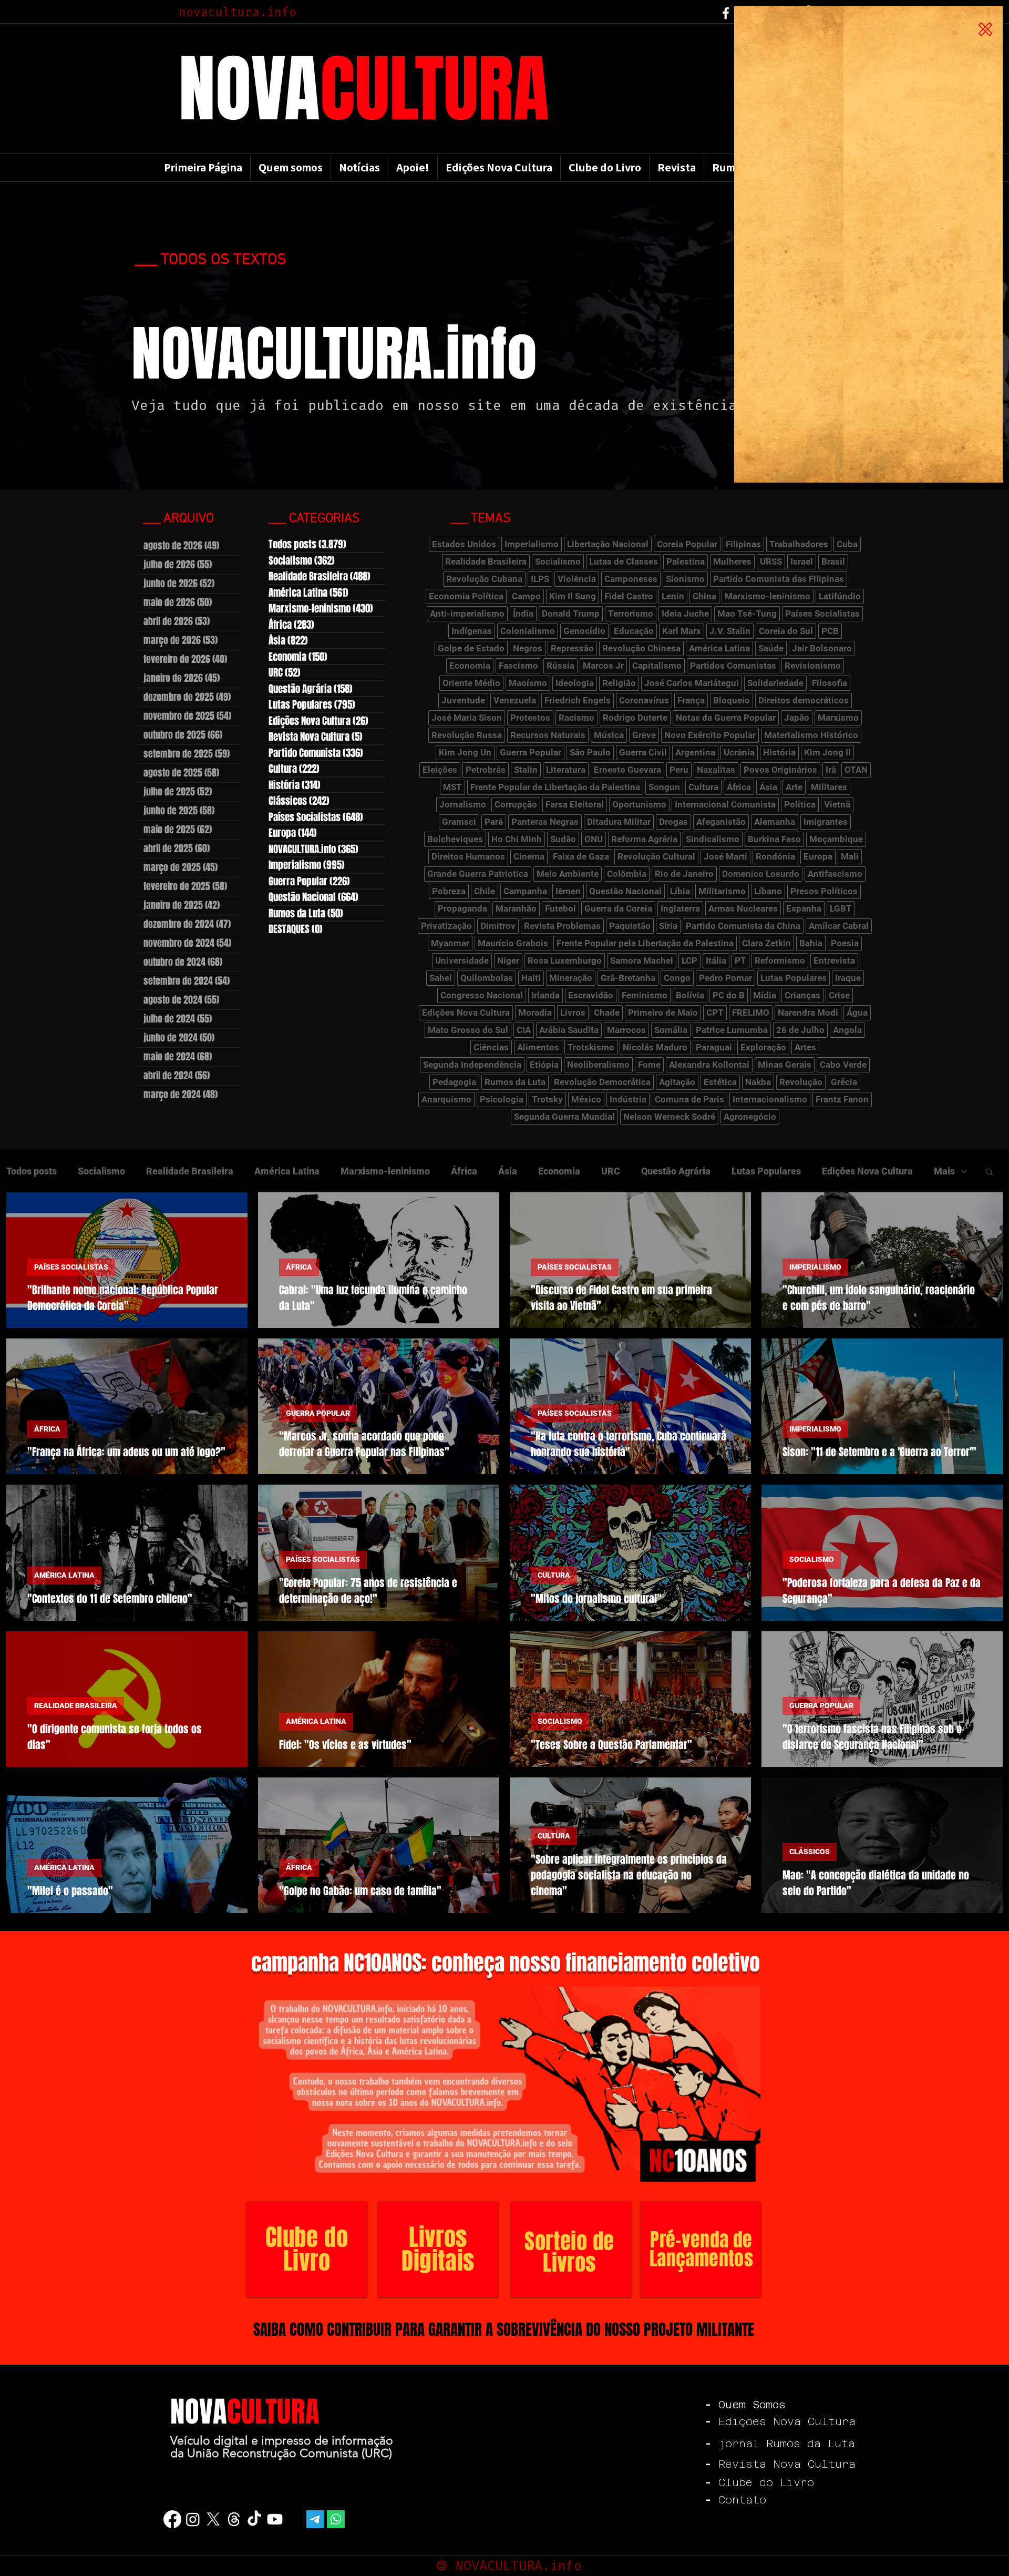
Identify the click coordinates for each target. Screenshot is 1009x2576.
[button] (985, 29)
